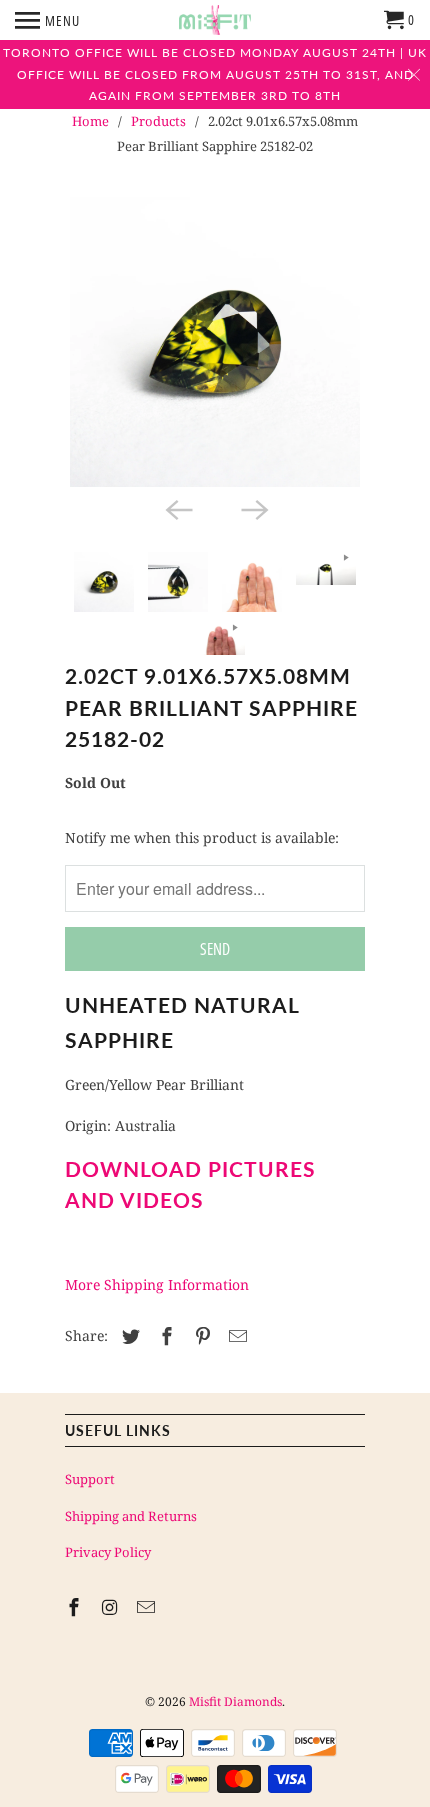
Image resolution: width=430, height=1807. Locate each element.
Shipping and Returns (131, 1516)
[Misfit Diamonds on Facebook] (76, 1607)
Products (158, 121)
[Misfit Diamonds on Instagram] (112, 1607)
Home (90, 121)
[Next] (253, 509)
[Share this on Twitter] (128, 1336)
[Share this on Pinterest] (200, 1336)
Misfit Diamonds (235, 1701)
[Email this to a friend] (235, 1336)
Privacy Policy (108, 1552)
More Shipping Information (157, 1284)
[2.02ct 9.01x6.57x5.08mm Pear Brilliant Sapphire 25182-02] (215, 342)
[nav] (47, 20)
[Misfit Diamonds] (215, 20)
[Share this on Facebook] (164, 1336)
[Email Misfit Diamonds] (148, 1607)
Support (90, 1479)
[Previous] (177, 509)
